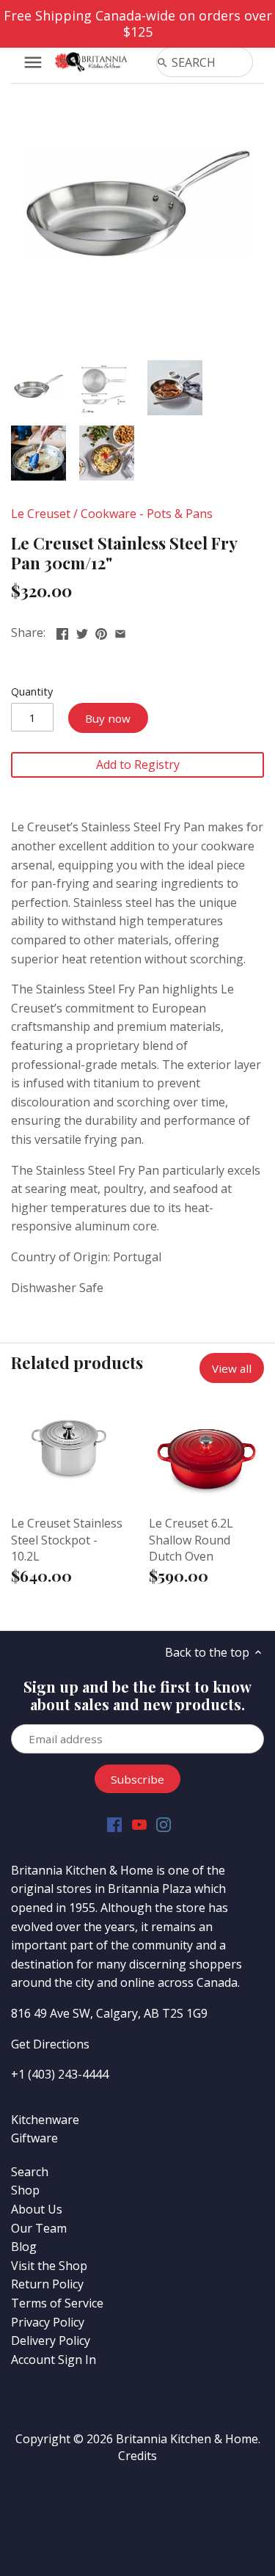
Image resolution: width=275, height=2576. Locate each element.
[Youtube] (139, 1824)
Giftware (34, 2138)
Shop (25, 2190)
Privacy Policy (48, 2322)
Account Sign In (54, 2360)
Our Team (39, 2228)
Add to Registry (138, 765)
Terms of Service (57, 2303)
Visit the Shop (49, 2266)
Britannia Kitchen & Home (187, 2439)
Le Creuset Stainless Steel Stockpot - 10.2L (67, 1540)
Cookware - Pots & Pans (147, 514)
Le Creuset (41, 514)
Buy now (108, 718)
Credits (137, 2456)
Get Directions (50, 2044)
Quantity (32, 692)
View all (232, 1368)
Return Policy (47, 2284)
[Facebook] (114, 1824)
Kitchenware (45, 2120)
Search (30, 2172)
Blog (24, 2247)
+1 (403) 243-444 (56, 2074)
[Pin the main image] (101, 631)
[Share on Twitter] (82, 631)
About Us (37, 2209)
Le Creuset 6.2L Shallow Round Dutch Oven (191, 1540)
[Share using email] (120, 631)
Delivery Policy (51, 2340)
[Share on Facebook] (62, 631)
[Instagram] (164, 1824)
